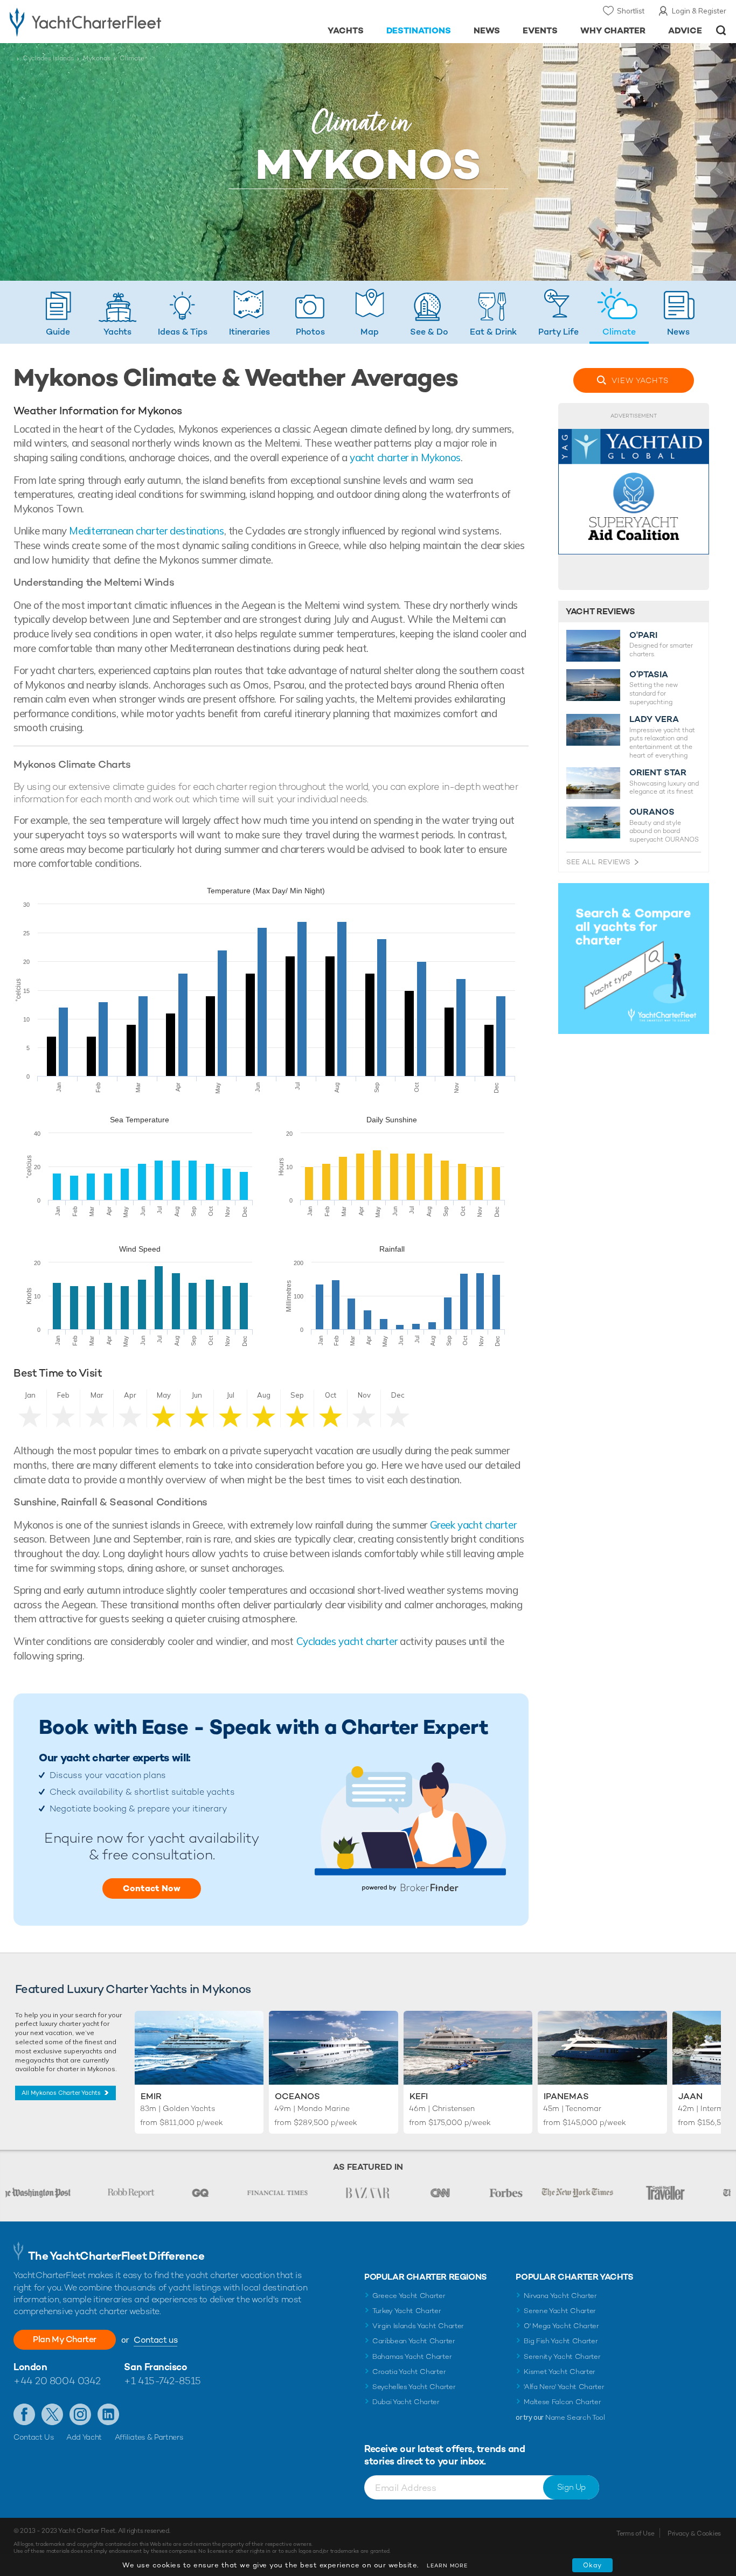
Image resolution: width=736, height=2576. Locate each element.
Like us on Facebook (24, 2414)
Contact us (155, 2340)
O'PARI (643, 635)
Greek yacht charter (473, 1525)
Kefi (419, 2096)
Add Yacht (84, 2437)
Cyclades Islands (48, 58)
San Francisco (155, 2367)
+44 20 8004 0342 (57, 2381)
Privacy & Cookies (694, 2533)
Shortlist (631, 11)
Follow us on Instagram (80, 2414)
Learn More (447, 2565)
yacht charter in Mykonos (405, 457)
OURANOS (652, 812)
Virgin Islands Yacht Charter (418, 2326)
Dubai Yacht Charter (406, 2402)
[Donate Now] (634, 497)
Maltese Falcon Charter (562, 2402)
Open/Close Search (721, 30)
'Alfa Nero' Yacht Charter (564, 2387)
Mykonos (97, 58)
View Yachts (640, 380)
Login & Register (699, 11)
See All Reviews (598, 862)
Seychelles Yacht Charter (414, 2387)
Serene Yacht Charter (560, 2311)
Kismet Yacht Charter (560, 2372)
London (30, 2367)
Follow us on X (52, 2414)
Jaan (690, 2096)
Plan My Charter (65, 2339)
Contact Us (34, 2437)
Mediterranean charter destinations (146, 531)
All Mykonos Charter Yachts (61, 2093)
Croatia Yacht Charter (409, 2372)
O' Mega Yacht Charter (561, 2326)
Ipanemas (566, 2096)
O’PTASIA (649, 675)
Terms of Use (635, 2533)
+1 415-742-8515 (162, 2381)
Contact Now (152, 1888)
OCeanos (297, 2096)
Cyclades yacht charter (347, 1641)
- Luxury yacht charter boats (114, 22)
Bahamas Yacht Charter (412, 2356)
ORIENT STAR (658, 773)
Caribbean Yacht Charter (414, 2341)
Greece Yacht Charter (409, 2296)
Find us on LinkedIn (108, 2414)
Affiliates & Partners (149, 2437)
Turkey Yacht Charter (407, 2311)
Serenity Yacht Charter (562, 2356)
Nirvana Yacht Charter (560, 2296)
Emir (151, 2096)
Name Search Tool (575, 2417)
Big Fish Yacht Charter (561, 2341)
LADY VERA (654, 719)
